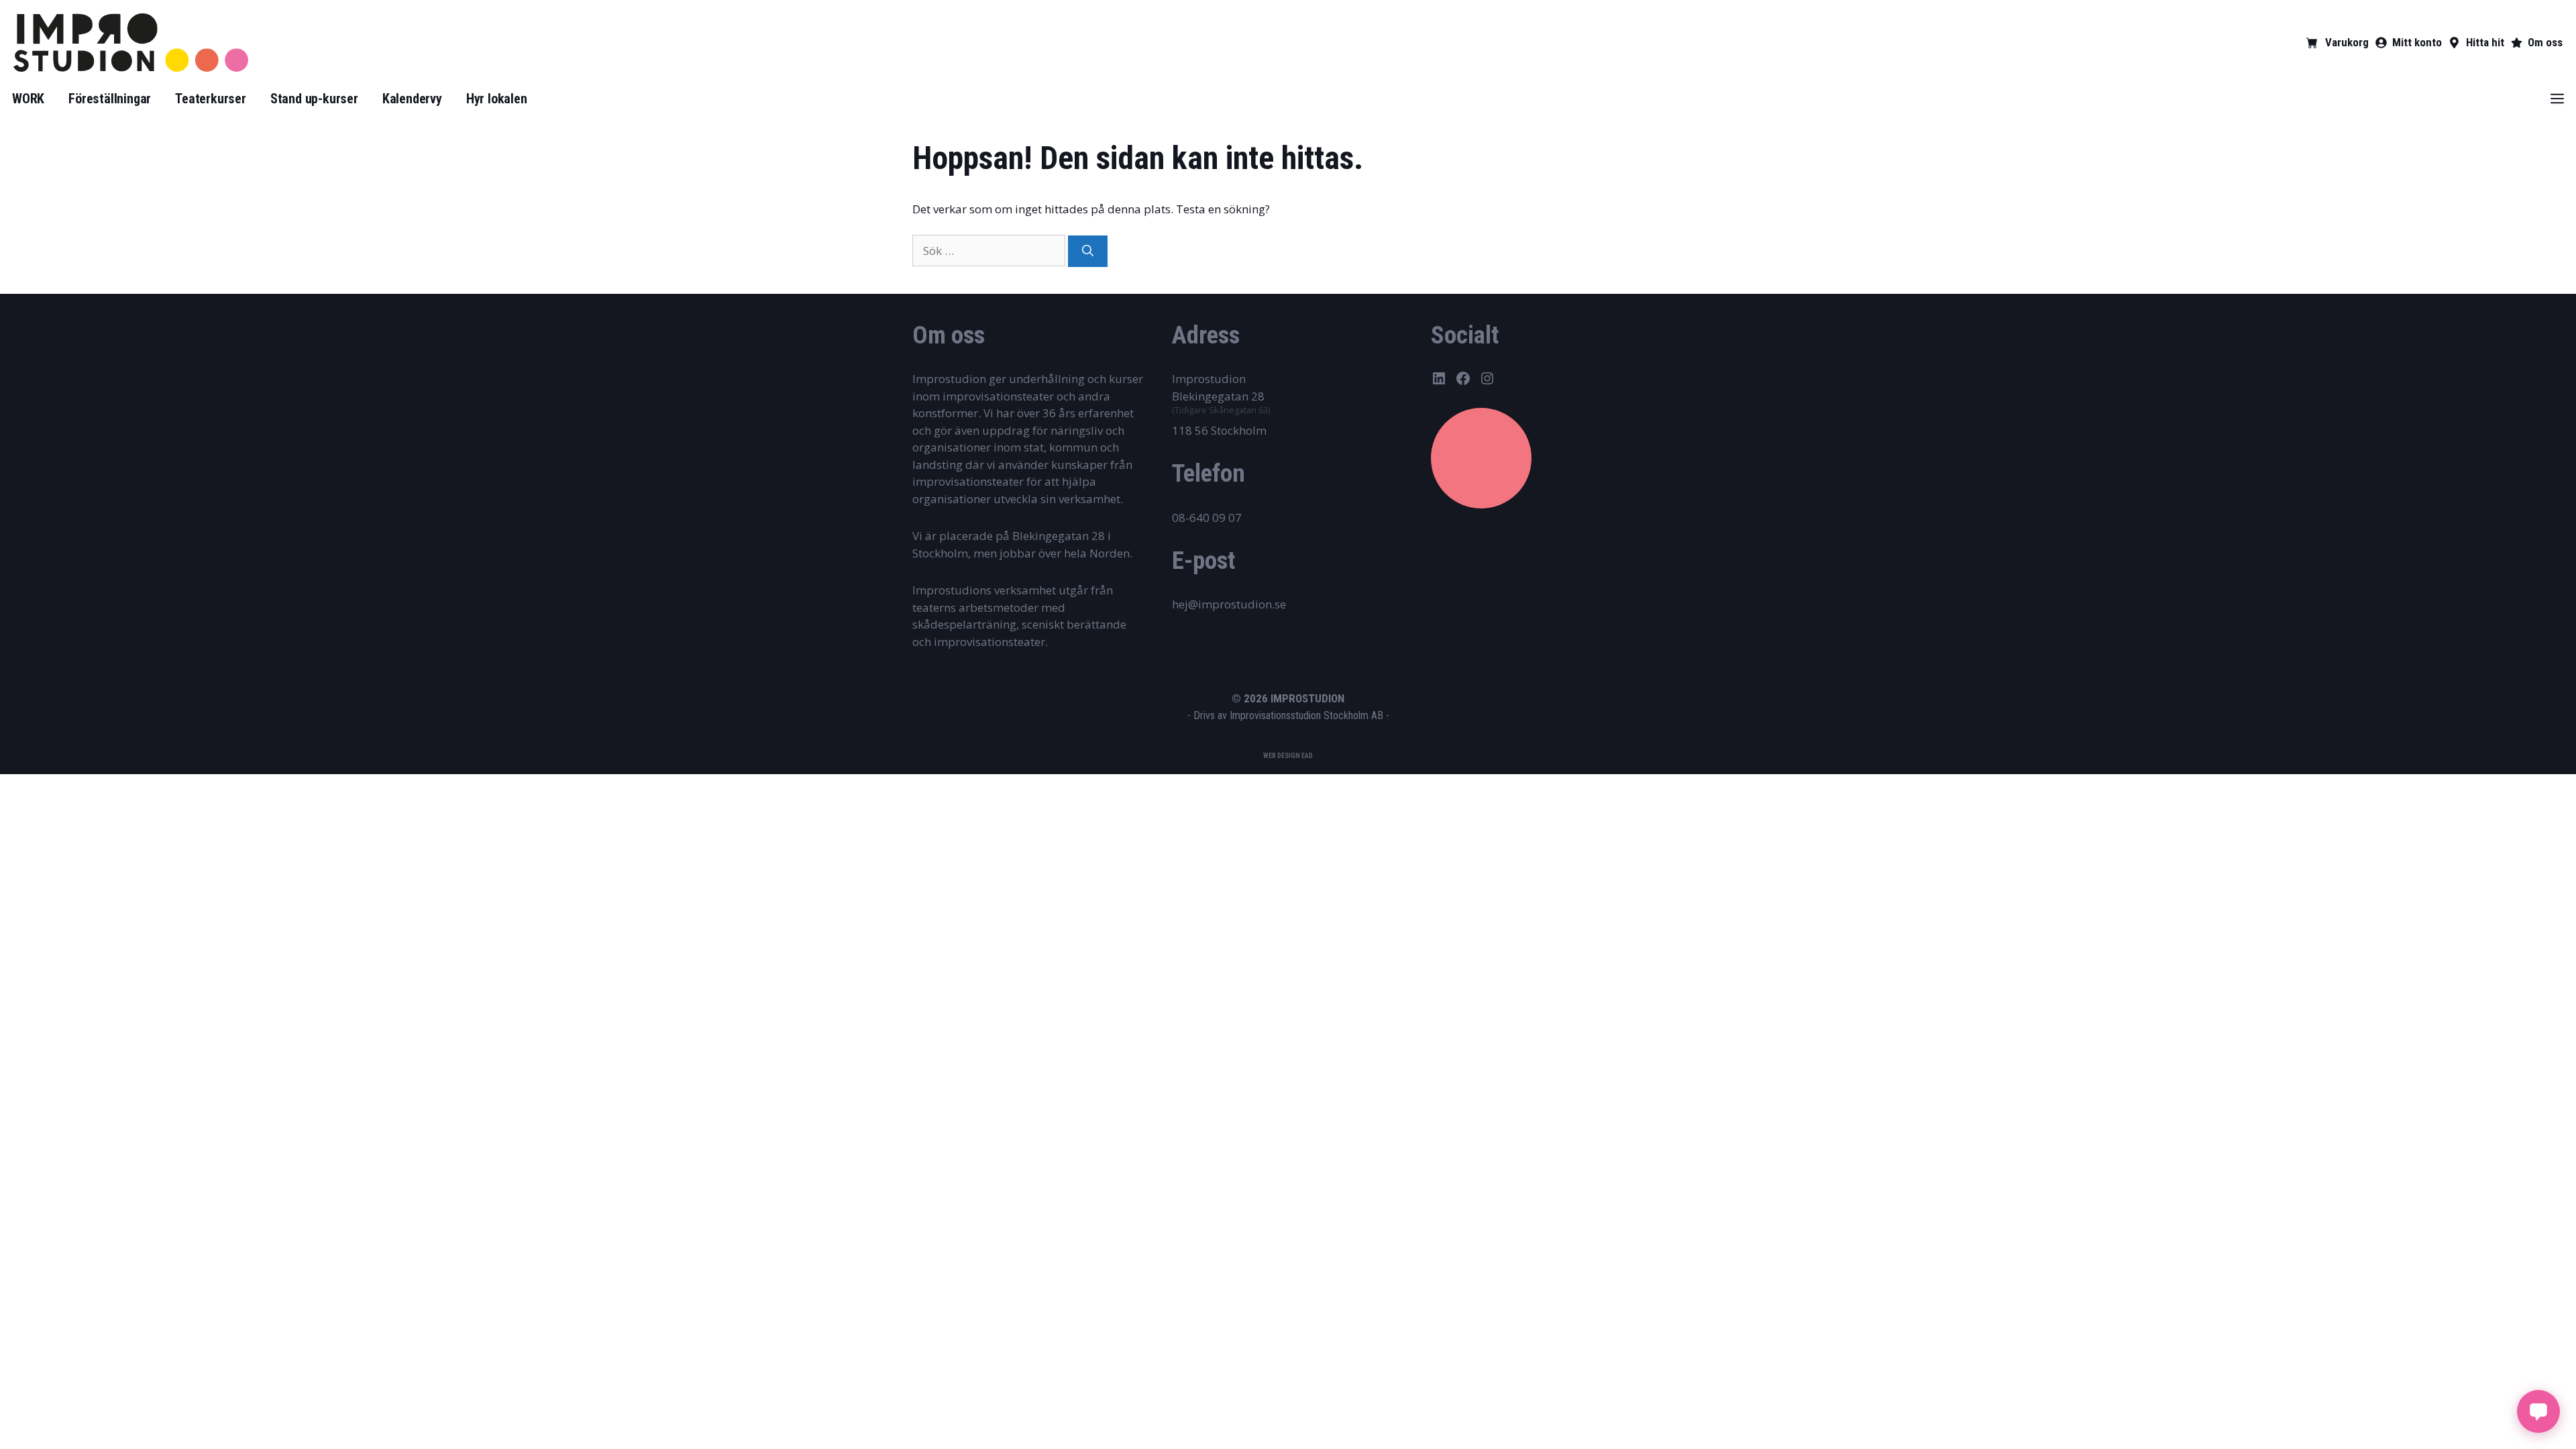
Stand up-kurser (314, 99)
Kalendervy (412, 99)
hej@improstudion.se (1229, 604)
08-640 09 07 (1207, 518)
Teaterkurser (211, 99)
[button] (2557, 99)
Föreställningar (110, 99)
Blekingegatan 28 (1218, 396)
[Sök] (1088, 252)
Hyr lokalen (497, 99)
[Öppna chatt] (2538, 1411)
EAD (1307, 756)
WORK (28, 99)
